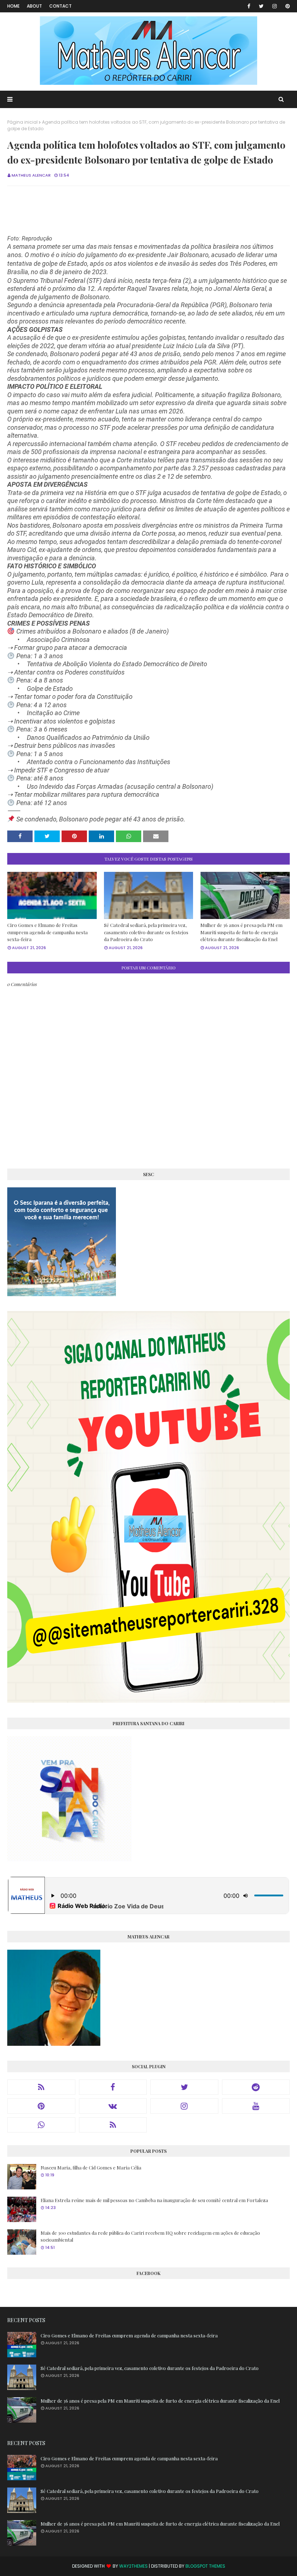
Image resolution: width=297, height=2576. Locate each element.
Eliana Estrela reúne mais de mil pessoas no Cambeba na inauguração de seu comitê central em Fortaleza (154, 2200)
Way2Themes (133, 2566)
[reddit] (256, 2087)
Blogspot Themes (205, 2566)
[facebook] (249, 6)
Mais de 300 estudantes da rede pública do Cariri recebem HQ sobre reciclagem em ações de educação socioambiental (150, 2236)
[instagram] (275, 6)
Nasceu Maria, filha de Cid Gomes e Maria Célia (91, 2167)
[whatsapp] (41, 2125)
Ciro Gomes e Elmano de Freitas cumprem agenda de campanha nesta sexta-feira (47, 932)
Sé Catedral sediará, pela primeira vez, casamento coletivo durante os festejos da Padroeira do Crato (146, 932)
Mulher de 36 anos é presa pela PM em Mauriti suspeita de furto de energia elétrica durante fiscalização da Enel (241, 932)
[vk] (113, 2106)
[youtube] (256, 2106)
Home (13, 6)
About (34, 6)
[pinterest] (286, 6)
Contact (60, 6)
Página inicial (22, 122)
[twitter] (261, 6)
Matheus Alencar (31, 175)
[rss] (41, 2087)
